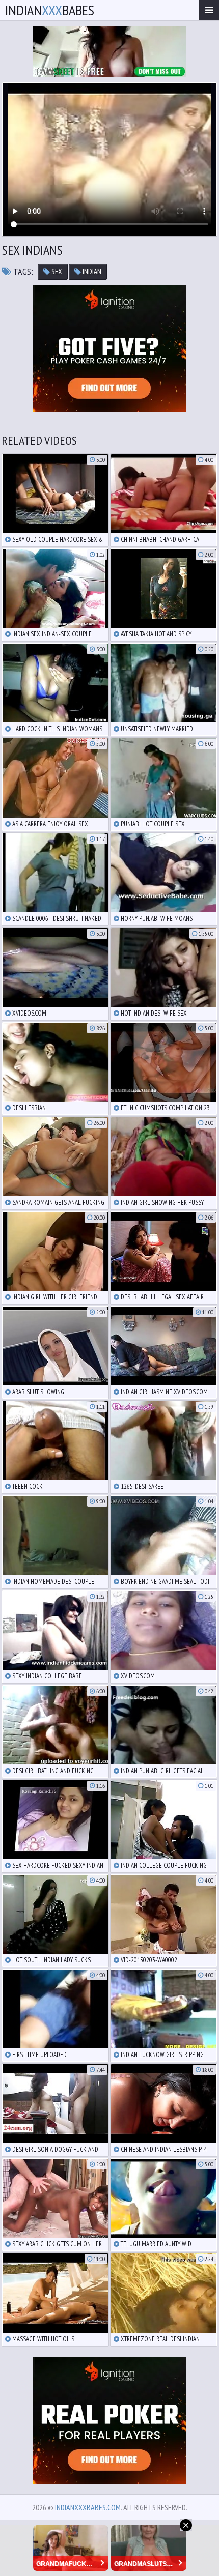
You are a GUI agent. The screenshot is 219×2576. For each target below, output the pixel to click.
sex (56, 271)
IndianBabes (50, 10)
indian (91, 271)
